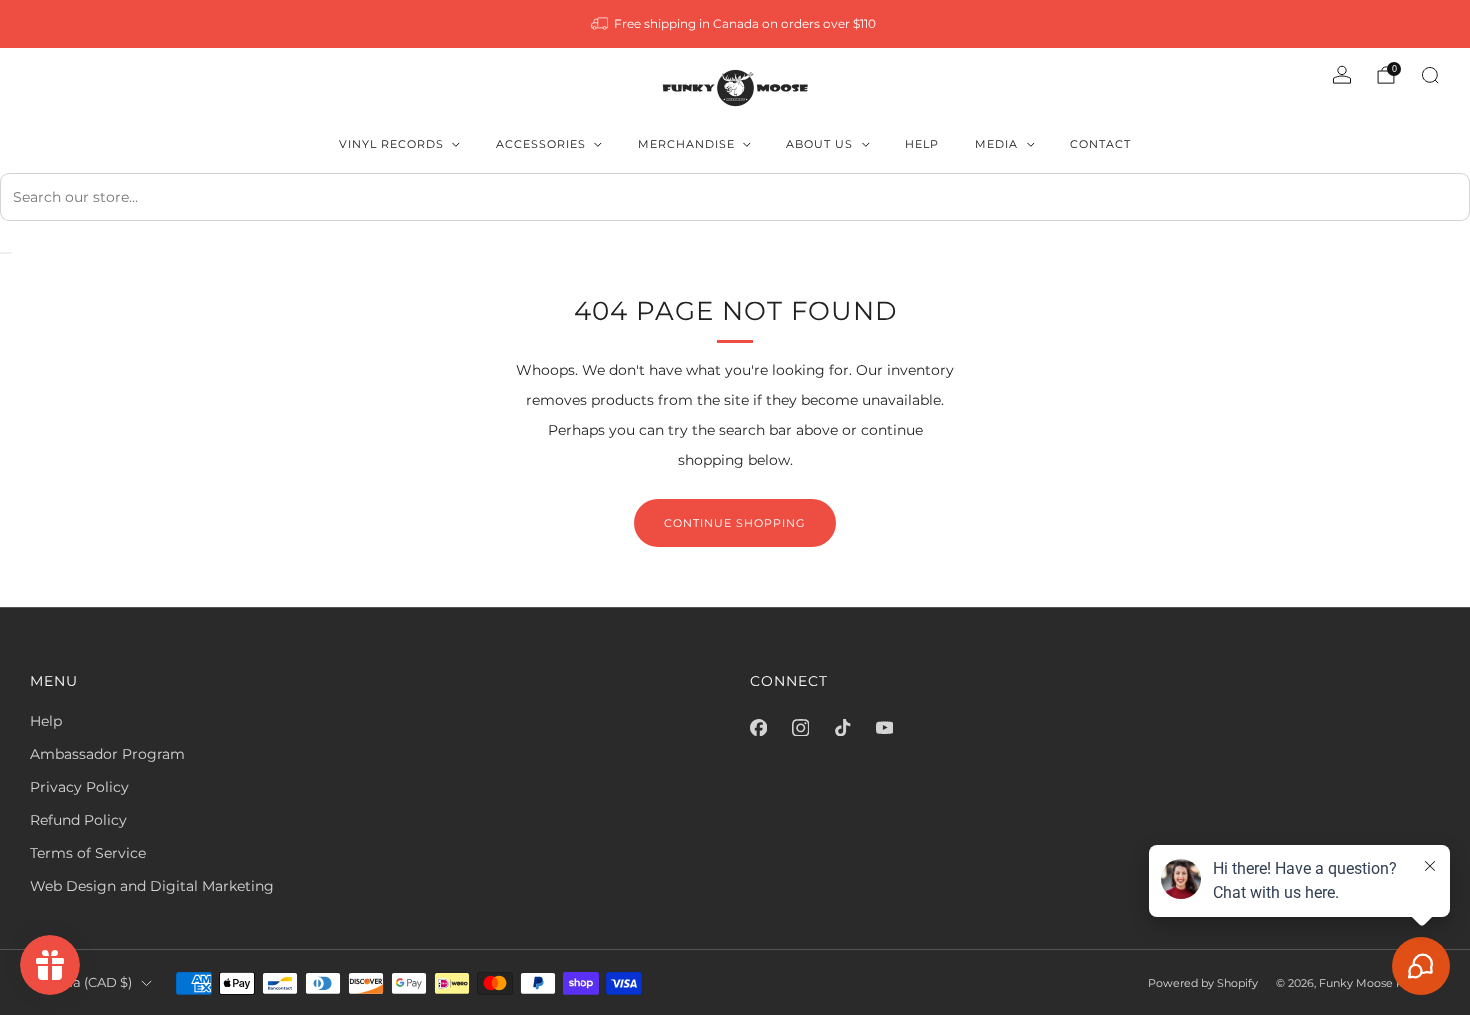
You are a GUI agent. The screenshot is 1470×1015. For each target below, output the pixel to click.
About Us (819, 144)
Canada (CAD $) (81, 982)
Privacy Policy (79, 787)
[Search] (1430, 75)
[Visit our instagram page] (800, 727)
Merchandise (686, 144)
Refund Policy (78, 820)
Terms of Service (88, 853)
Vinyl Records (391, 144)
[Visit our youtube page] (884, 727)
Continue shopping (735, 523)
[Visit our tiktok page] (842, 727)
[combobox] (735, 197)
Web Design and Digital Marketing (152, 886)
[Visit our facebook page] (758, 727)
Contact (1100, 144)
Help (922, 144)
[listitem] (735, 24)
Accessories (541, 144)
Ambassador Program (107, 754)
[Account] (1342, 75)
